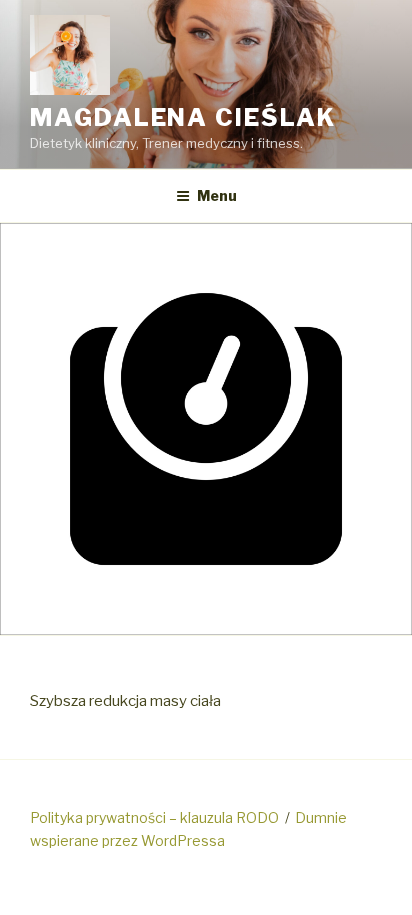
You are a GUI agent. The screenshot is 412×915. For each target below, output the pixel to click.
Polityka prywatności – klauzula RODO (154, 817)
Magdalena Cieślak (183, 117)
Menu (217, 195)
